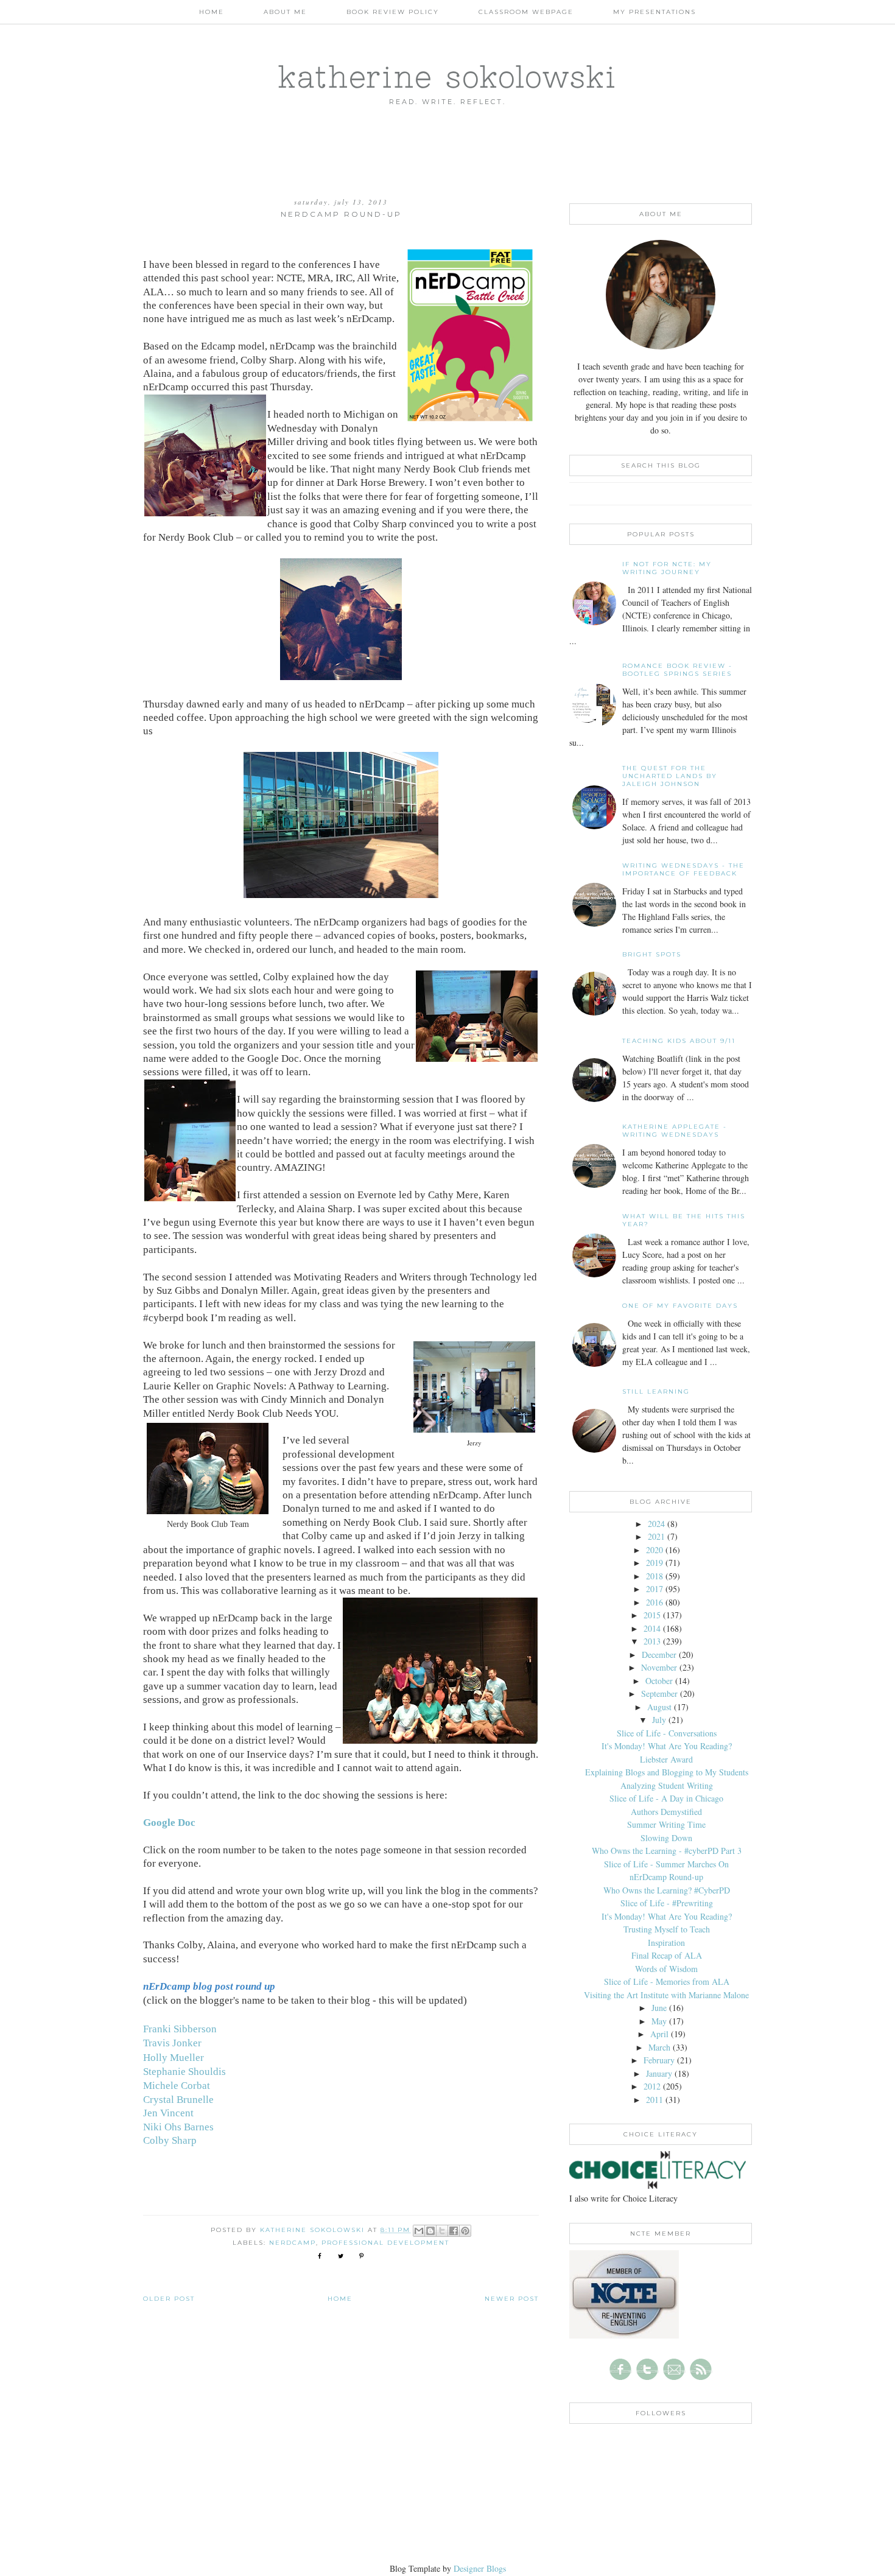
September (659, 1693)
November (659, 1667)
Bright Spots (652, 954)
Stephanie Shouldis (184, 2072)
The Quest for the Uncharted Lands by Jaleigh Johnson (670, 776)
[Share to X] (442, 2231)
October (659, 1681)
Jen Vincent (168, 2113)
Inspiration (666, 1943)
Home (212, 12)
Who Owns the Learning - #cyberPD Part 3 (667, 1851)
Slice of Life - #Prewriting (667, 1903)
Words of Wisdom (666, 1969)
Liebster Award (666, 1759)
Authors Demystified (666, 1812)
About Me (285, 12)
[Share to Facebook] (454, 2231)
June (659, 2008)
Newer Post (512, 2299)
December (659, 1655)
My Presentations (655, 12)
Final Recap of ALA (667, 1955)
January (659, 2073)
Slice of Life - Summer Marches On (666, 1864)
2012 (652, 2086)
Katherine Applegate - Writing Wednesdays (675, 1131)
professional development (385, 2243)
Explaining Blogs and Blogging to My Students (667, 1772)
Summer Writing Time (666, 1824)
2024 (656, 1524)
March (659, 2047)
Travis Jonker (172, 2043)
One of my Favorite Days (680, 1306)
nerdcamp (293, 2243)
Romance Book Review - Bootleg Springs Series (677, 670)
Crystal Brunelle (178, 2100)
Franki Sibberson (180, 2029)
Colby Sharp (170, 2140)
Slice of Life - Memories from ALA (667, 1981)
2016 (655, 1602)
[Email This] (419, 2231)
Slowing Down (666, 1838)
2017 (655, 1589)
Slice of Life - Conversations (667, 1733)
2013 (652, 1641)
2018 (655, 1576)
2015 (652, 1615)
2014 (652, 1628)
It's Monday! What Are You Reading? (667, 1746)
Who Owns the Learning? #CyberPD (667, 1890)
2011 (655, 2100)
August (659, 1707)
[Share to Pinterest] (465, 2231)
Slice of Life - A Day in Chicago (666, 1798)
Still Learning (656, 1392)
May (659, 2021)
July (659, 1720)
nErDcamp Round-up (666, 1877)
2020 (655, 1550)
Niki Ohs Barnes (178, 2127)
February (659, 2060)
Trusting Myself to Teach (667, 1929)
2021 (656, 1536)
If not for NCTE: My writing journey (667, 568)
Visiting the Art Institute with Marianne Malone (666, 1995)
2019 (655, 1563)
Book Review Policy (393, 12)
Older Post (169, 2299)
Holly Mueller (174, 2058)
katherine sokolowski (447, 76)
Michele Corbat (177, 2086)
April (659, 2034)
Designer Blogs (480, 2568)
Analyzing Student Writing (667, 1785)
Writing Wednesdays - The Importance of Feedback (683, 869)
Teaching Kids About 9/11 (679, 1041)
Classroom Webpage (526, 12)
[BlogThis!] (430, 2231)
